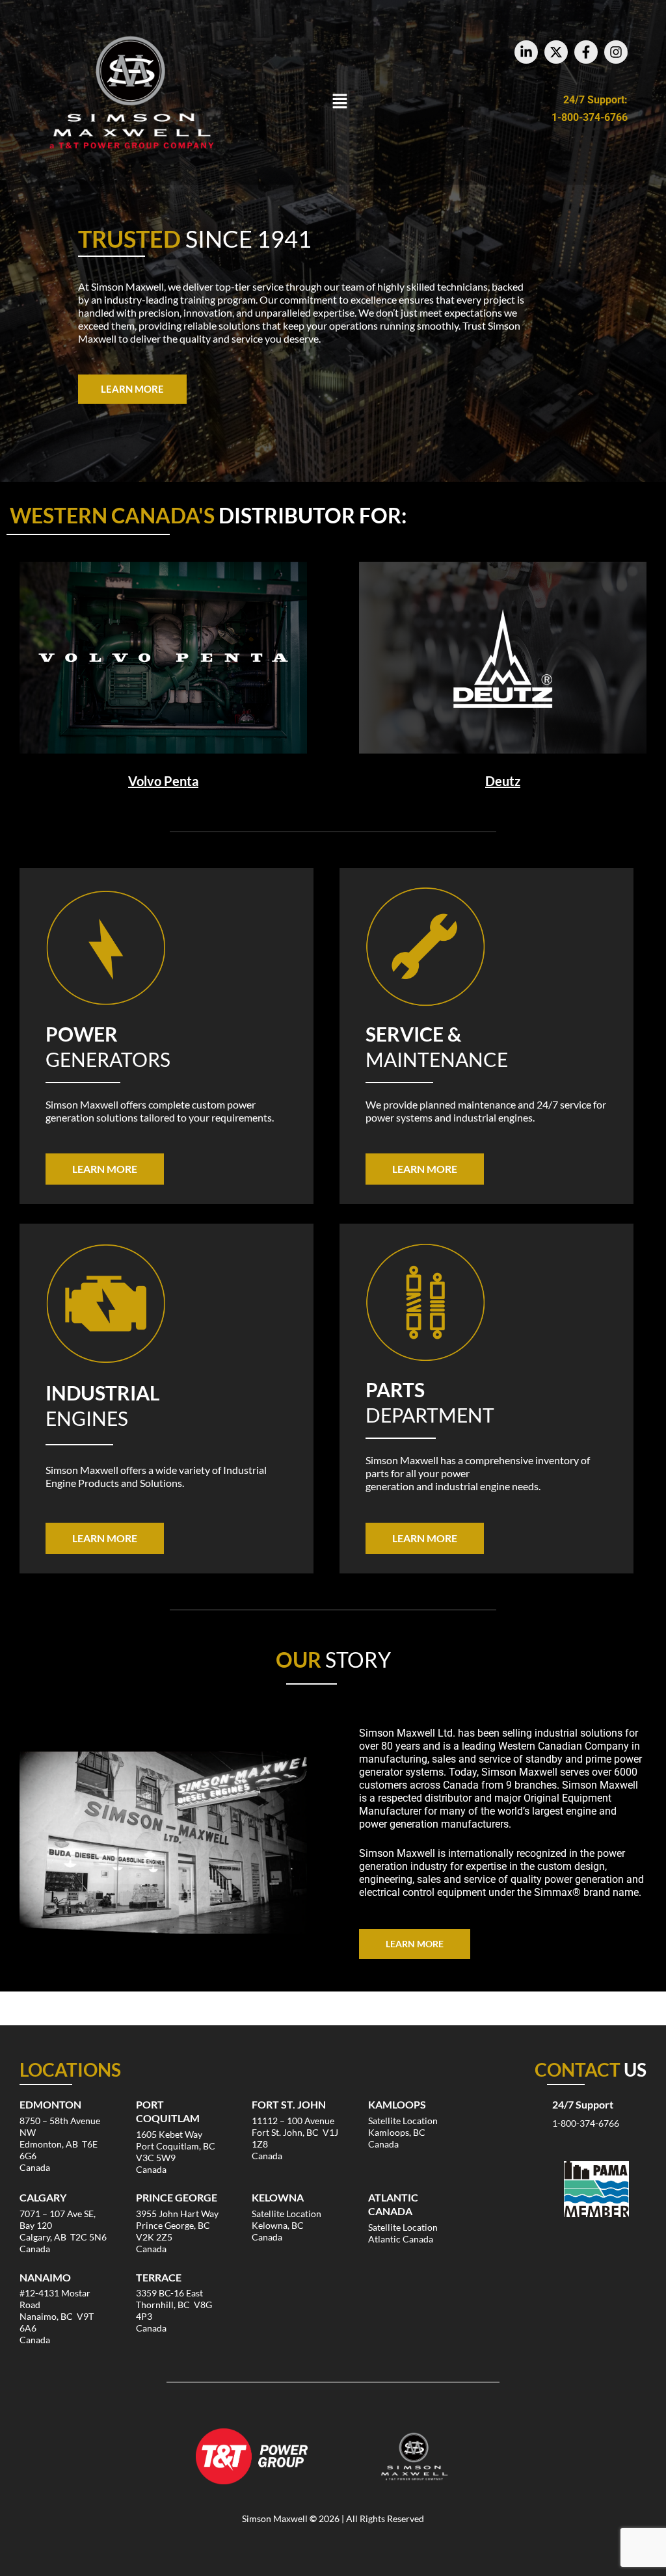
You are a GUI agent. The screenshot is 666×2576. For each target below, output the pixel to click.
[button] (340, 102)
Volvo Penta (163, 781)
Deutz (503, 781)
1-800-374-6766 (590, 117)
